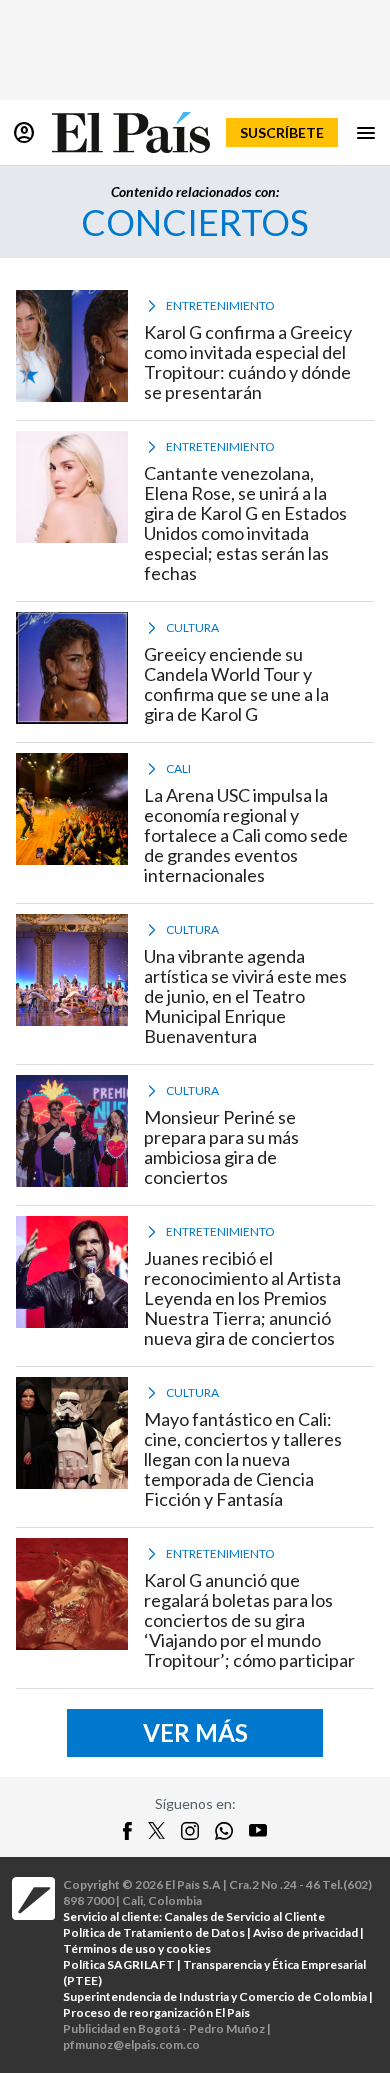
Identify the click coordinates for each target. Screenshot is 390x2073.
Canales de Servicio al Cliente (244, 1916)
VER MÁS (195, 1732)
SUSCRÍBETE (282, 132)
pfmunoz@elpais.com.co (131, 2044)
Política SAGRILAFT (119, 1964)
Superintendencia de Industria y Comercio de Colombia (215, 1996)
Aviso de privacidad (305, 1932)
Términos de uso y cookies (137, 1948)
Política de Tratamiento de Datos (154, 1932)
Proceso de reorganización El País (156, 2012)
